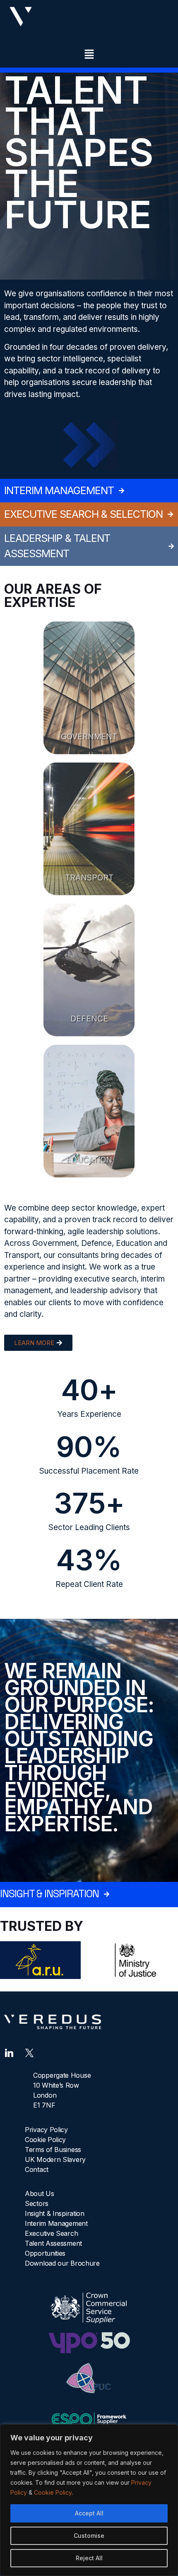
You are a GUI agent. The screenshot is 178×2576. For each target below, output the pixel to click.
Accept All (89, 2513)
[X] (29, 2052)
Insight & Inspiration (55, 2213)
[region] (89, 2500)
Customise (89, 2536)
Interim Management (56, 2223)
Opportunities (45, 2253)
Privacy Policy (46, 2130)
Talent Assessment (53, 2243)
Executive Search (51, 2233)
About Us (40, 2193)
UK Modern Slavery (55, 2159)
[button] (89, 55)
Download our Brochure (62, 2263)
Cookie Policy (53, 2492)
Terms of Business (53, 2150)
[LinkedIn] (9, 2052)
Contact (37, 2169)
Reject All (89, 2558)
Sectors (37, 2203)
